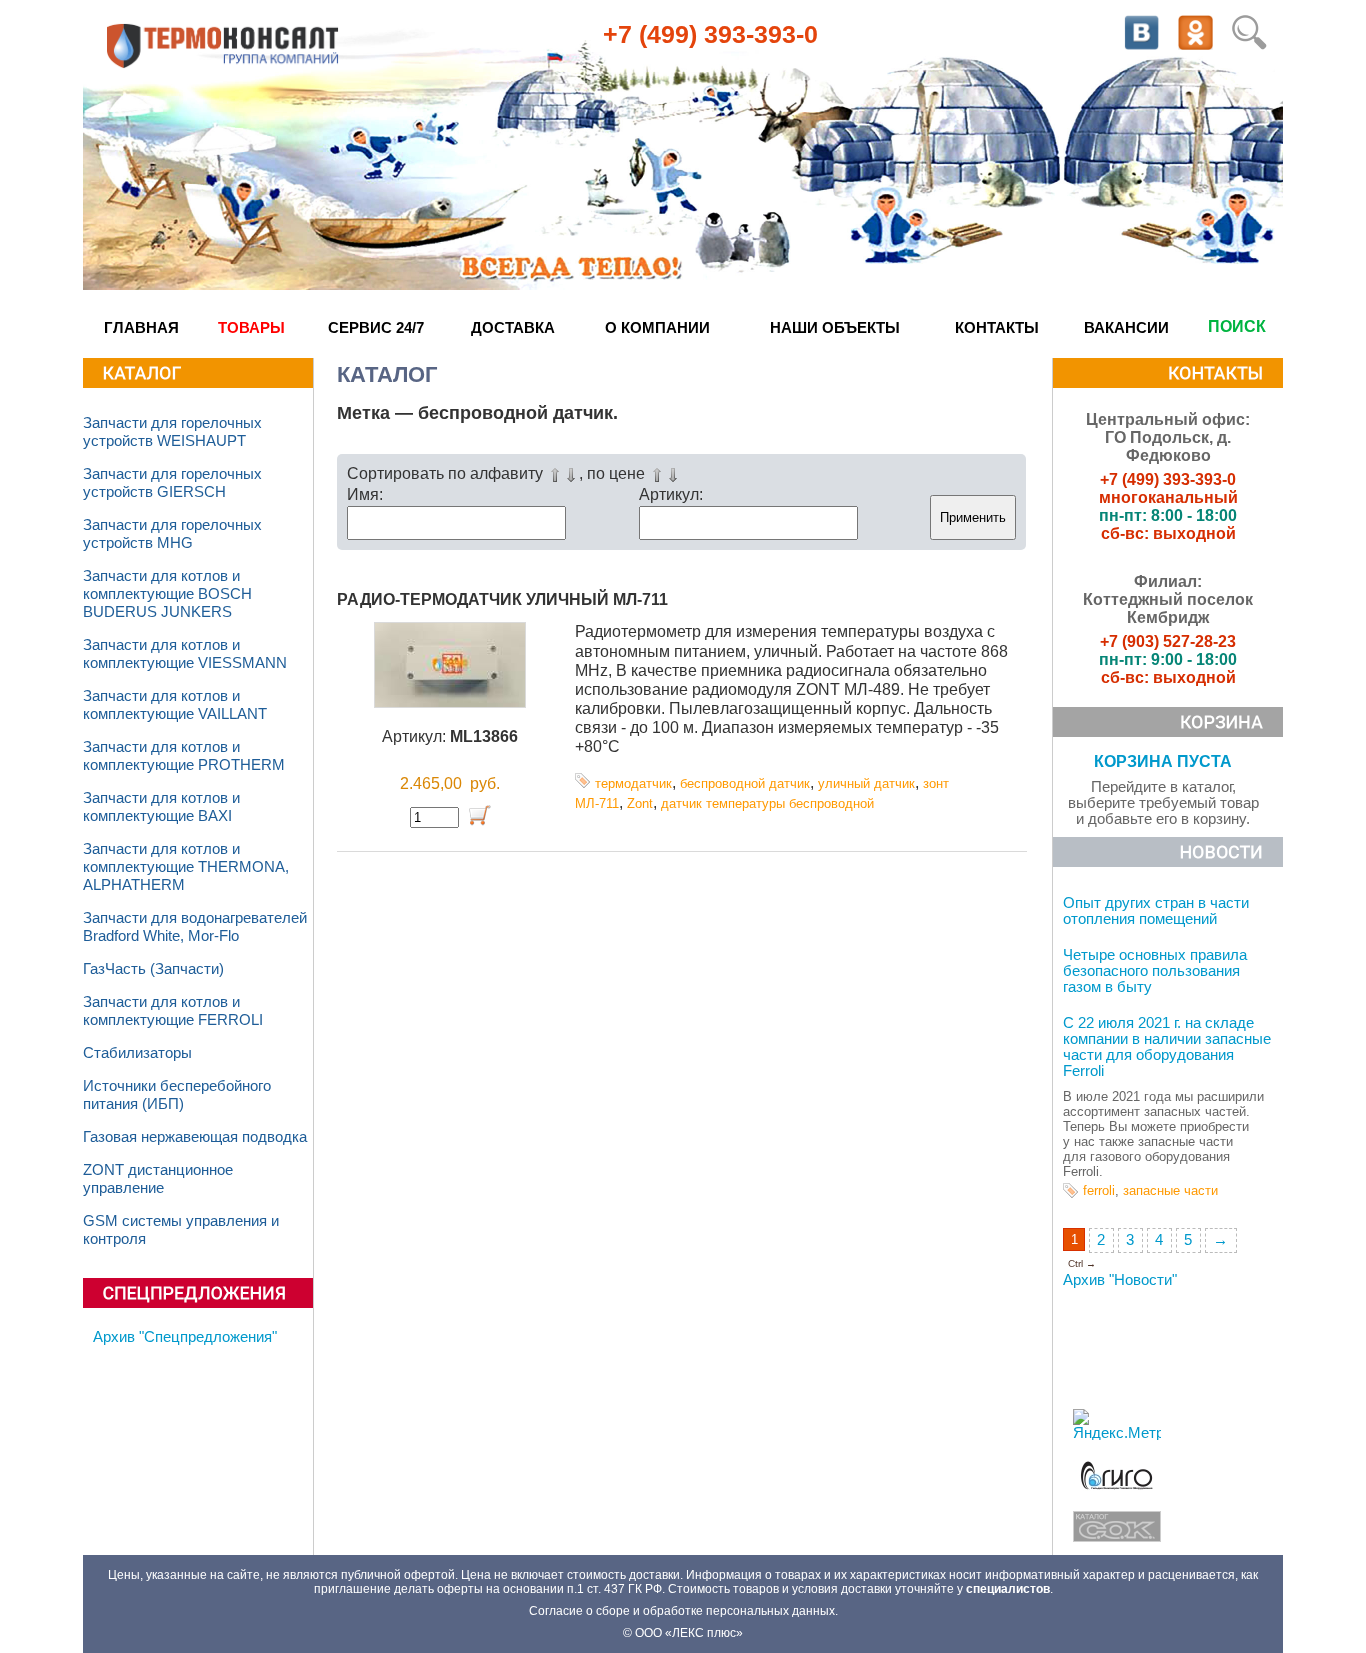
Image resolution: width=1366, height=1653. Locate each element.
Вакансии (1126, 327)
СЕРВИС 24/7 (376, 327)
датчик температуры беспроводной (767, 803)
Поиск (1237, 326)
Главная (141, 327)
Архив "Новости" (1120, 1280)
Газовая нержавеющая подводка (195, 1137)
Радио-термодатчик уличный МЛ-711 (502, 599)
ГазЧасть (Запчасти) (153, 969)
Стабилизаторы (137, 1053)
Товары (251, 327)
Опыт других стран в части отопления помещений (1156, 911)
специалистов (1008, 1589)
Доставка (513, 327)
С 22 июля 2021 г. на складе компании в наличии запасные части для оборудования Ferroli (1167, 1047)
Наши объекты (835, 327)
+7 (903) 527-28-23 (1168, 641)
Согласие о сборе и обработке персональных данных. (683, 1611)
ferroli (1099, 1190)
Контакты (997, 327)
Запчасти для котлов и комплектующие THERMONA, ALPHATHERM (186, 867)
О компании (657, 327)
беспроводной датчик (745, 783)
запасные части (1170, 1190)
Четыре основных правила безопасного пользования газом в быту (1155, 971)
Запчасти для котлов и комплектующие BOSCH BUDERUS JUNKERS (167, 594)
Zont (640, 803)
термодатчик (633, 783)
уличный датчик (866, 783)
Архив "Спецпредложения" (185, 1337)
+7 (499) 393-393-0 (710, 34)
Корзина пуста (1163, 761)
